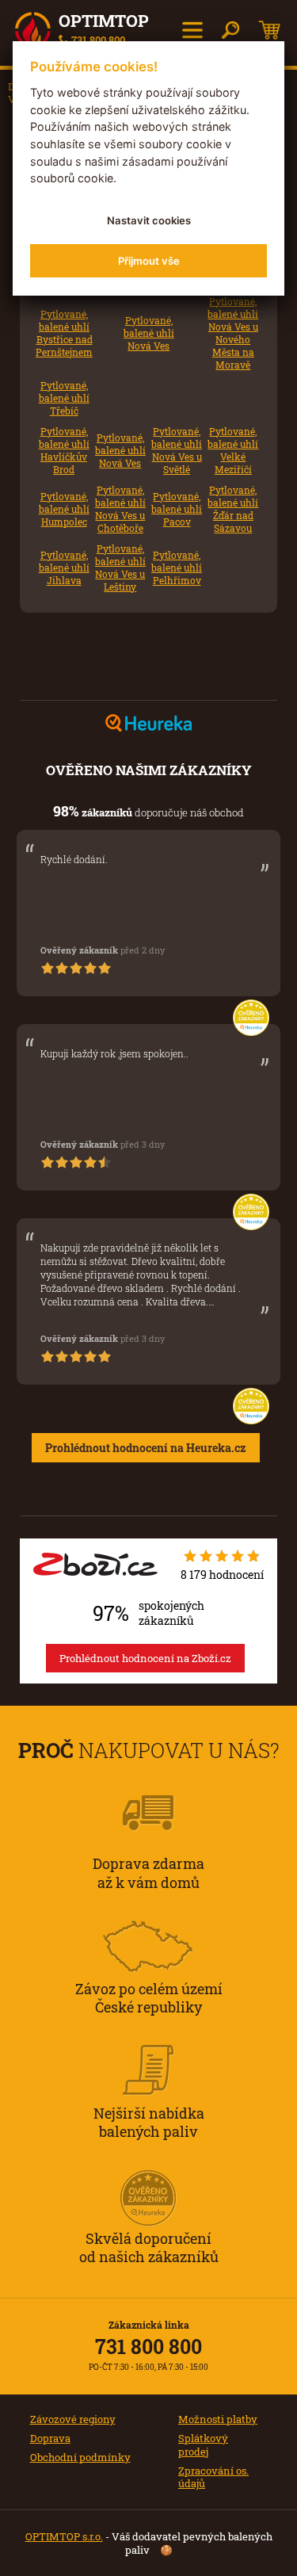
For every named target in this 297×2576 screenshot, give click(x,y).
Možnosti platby (218, 2419)
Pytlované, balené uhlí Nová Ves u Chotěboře (120, 509)
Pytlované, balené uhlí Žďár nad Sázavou (233, 509)
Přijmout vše (149, 261)
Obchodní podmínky (80, 2457)
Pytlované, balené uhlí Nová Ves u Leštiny (120, 568)
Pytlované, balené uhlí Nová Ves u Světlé (177, 451)
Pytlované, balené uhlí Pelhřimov (177, 568)
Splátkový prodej (203, 2445)
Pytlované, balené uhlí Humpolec (64, 509)
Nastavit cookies (149, 220)
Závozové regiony (73, 2419)
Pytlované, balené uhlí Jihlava (64, 568)
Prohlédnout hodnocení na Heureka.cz (146, 1448)
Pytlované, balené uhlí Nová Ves (149, 333)
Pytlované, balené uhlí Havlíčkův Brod (64, 451)
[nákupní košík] (270, 30)
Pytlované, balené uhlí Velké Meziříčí (233, 451)
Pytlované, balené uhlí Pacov (177, 509)
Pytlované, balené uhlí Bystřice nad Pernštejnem (64, 333)
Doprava (50, 2438)
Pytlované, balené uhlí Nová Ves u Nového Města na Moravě (233, 333)
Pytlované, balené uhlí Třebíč (64, 398)
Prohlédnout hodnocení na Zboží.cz (145, 1658)
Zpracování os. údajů (213, 2477)
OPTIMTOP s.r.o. (64, 2536)
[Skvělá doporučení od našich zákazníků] (149, 2177)
